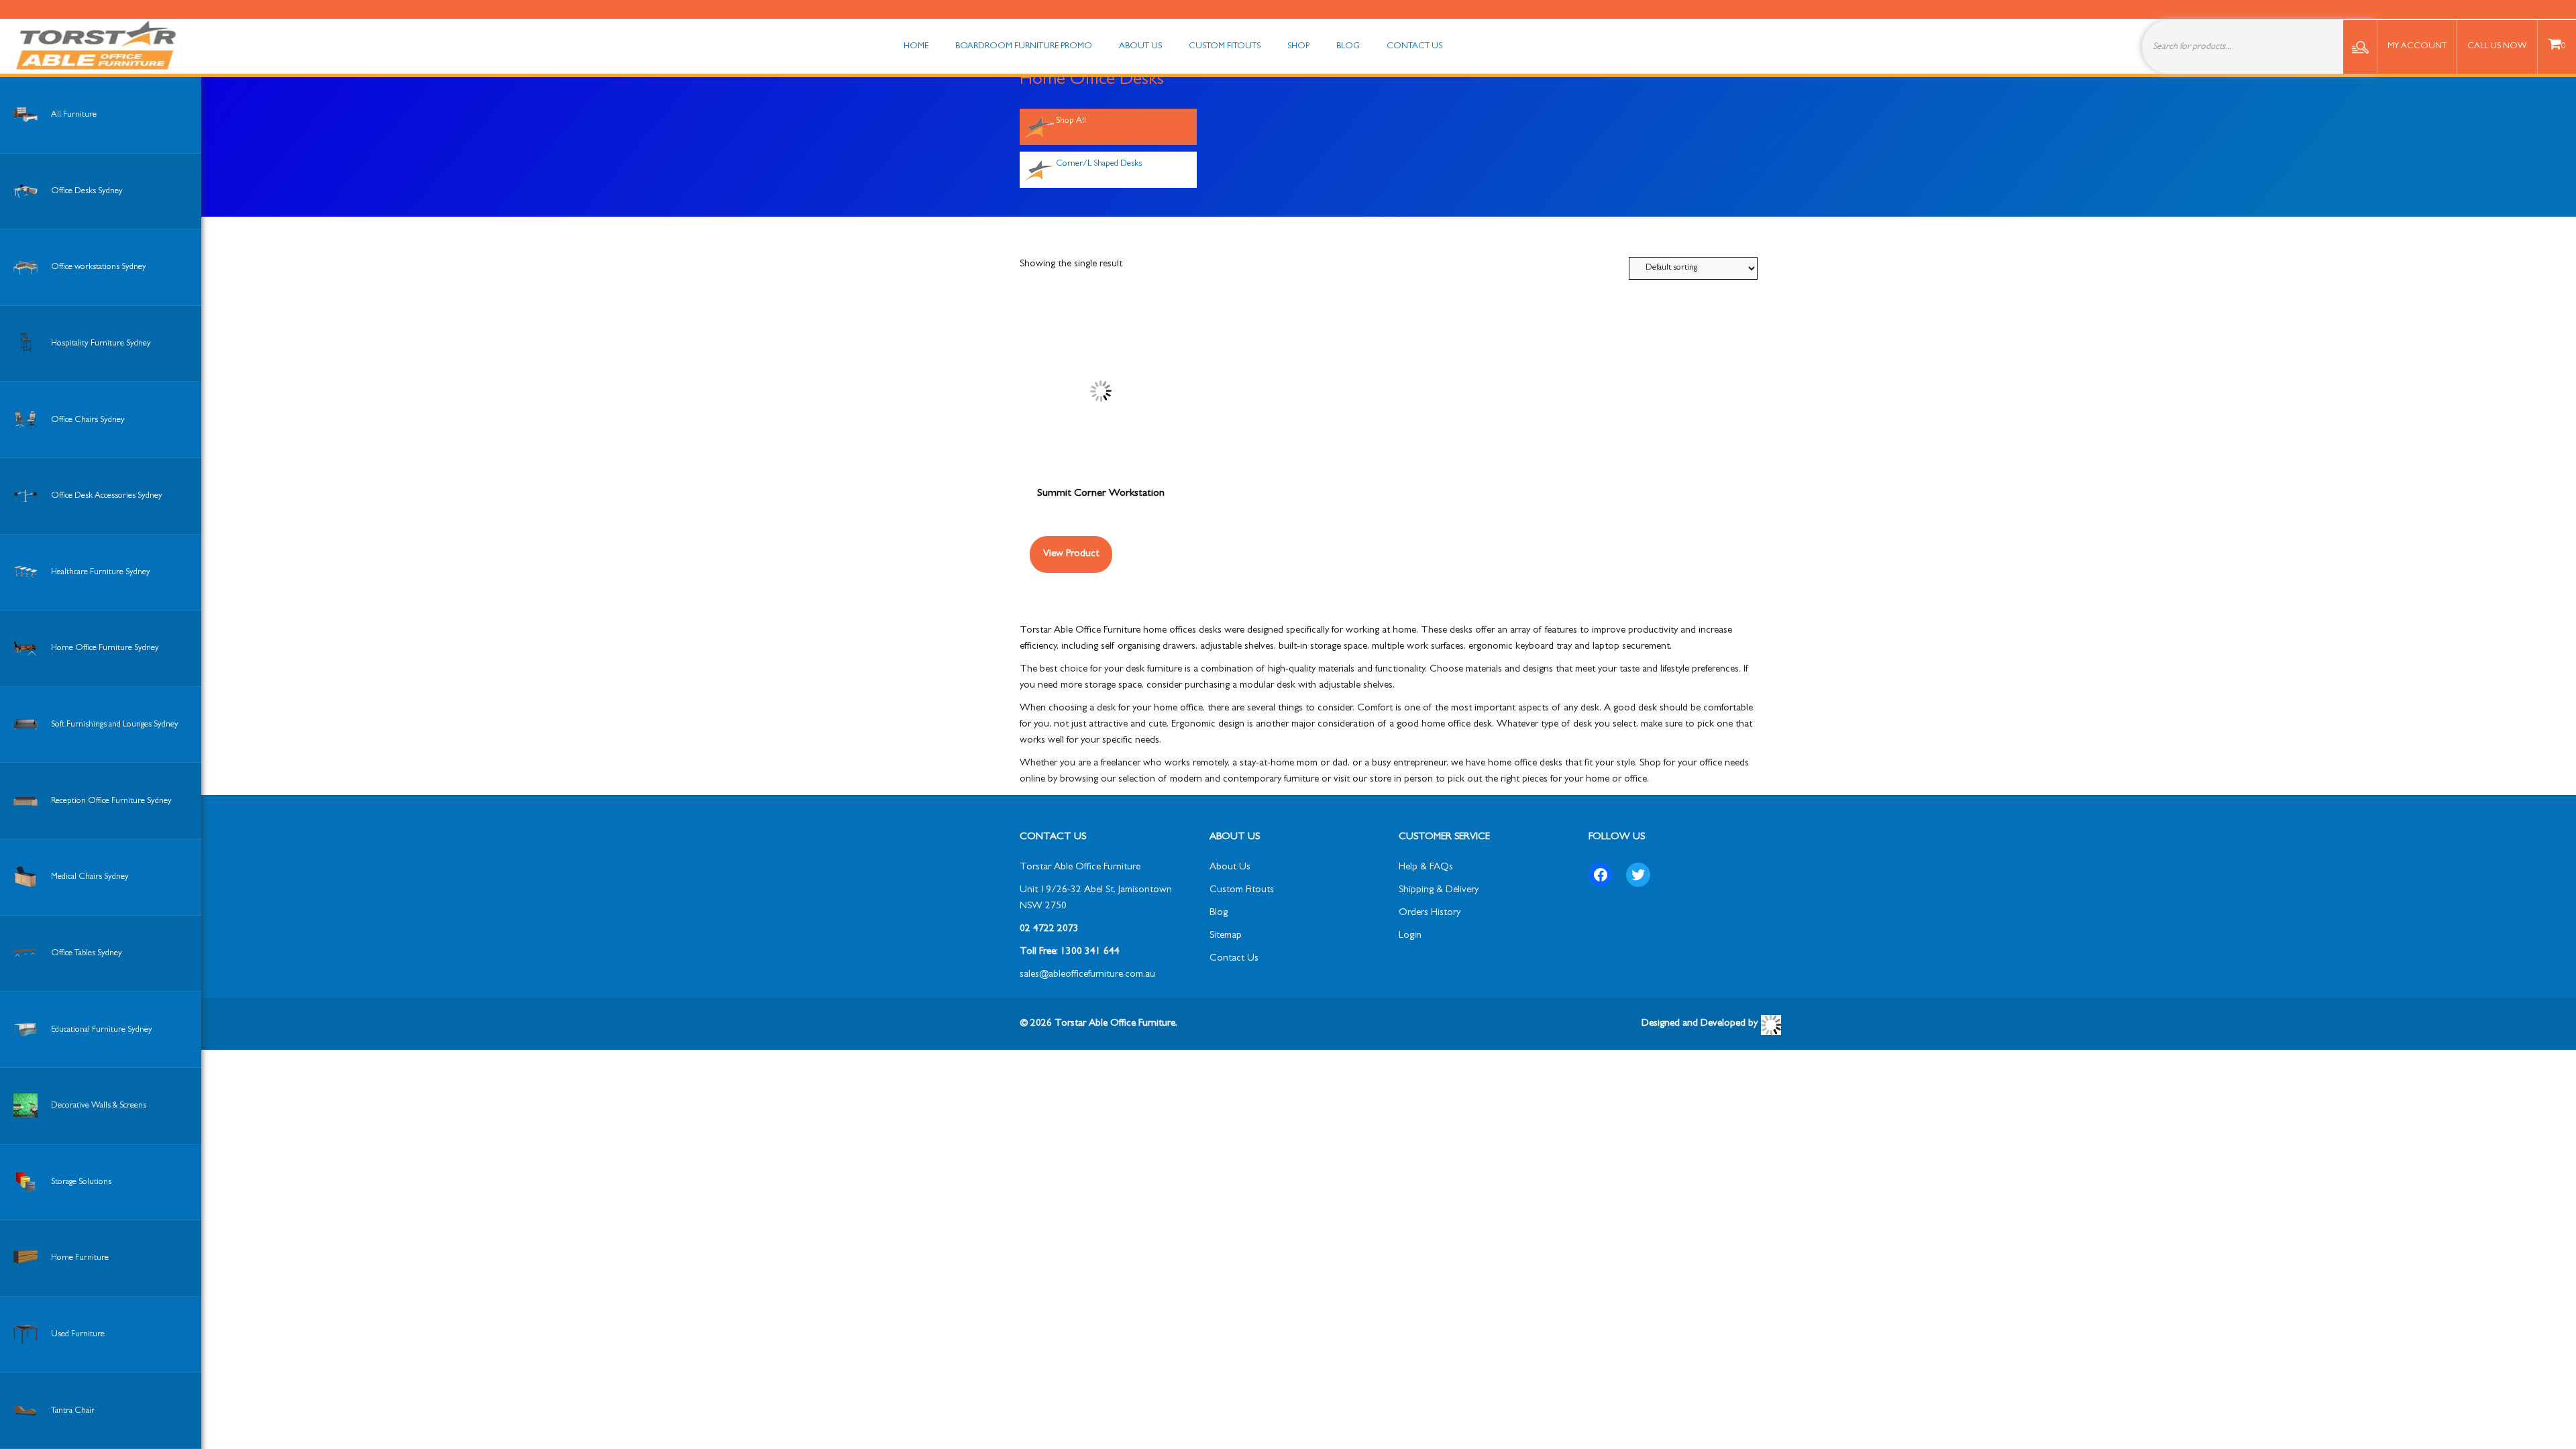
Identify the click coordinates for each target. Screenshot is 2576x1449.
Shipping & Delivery (1439, 891)
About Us (1230, 868)
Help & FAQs (1426, 868)
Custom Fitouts (1242, 891)
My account (2417, 47)
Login (1410, 936)
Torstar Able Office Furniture (1080, 868)
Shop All (1071, 121)
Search (2360, 47)
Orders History (1430, 913)
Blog (1219, 913)
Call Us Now (2497, 47)
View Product (1071, 554)
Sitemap (1226, 936)
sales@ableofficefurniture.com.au (1087, 975)
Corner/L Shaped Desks (1099, 164)
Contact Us (1234, 959)
